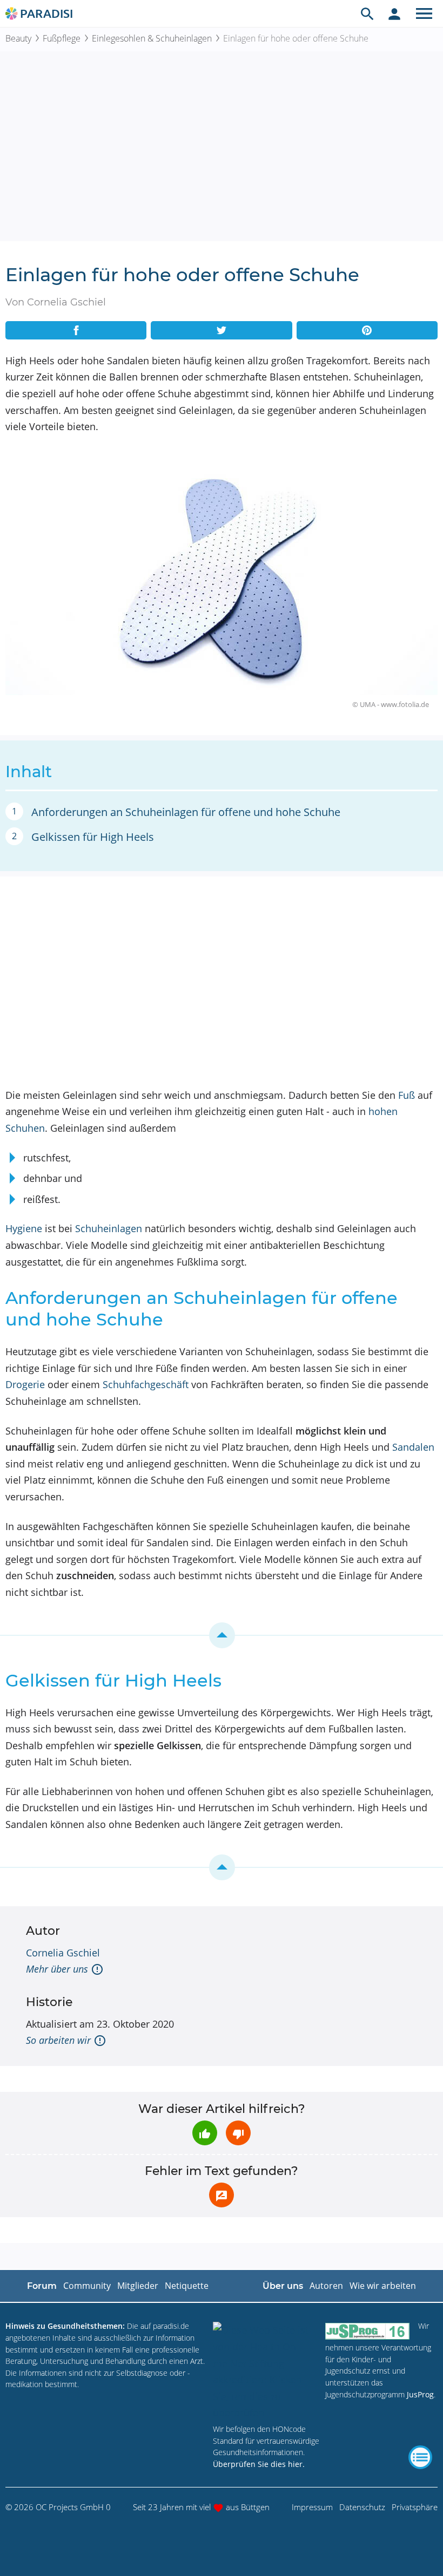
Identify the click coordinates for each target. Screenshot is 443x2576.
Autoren (326, 2286)
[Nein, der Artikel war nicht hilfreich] (238, 2133)
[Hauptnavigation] (424, 13)
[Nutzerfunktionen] (394, 13)
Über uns (283, 2286)
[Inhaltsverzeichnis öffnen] (420, 2457)
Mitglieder (138, 2286)
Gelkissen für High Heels (93, 837)
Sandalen (413, 1447)
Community (87, 2286)
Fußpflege (62, 38)
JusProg (420, 2394)
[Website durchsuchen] (367, 13)
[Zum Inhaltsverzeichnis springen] (222, 1635)
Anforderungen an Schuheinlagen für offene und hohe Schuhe (186, 812)
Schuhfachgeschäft (146, 1384)
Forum (42, 2286)
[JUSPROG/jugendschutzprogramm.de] (367, 2331)
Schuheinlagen (109, 1228)
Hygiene (24, 1228)
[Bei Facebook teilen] (76, 330)
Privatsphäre (415, 2507)
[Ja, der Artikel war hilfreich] (205, 2133)
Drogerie (25, 1384)
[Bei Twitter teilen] (221, 330)
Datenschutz (362, 2507)
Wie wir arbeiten (383, 2286)
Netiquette (187, 2286)
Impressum (312, 2507)
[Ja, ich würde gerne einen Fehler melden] (222, 2195)
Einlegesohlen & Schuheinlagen (152, 38)
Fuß (407, 1095)
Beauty (18, 38)
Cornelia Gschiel (63, 1953)
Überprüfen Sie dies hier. (259, 2464)
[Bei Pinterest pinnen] (367, 330)
